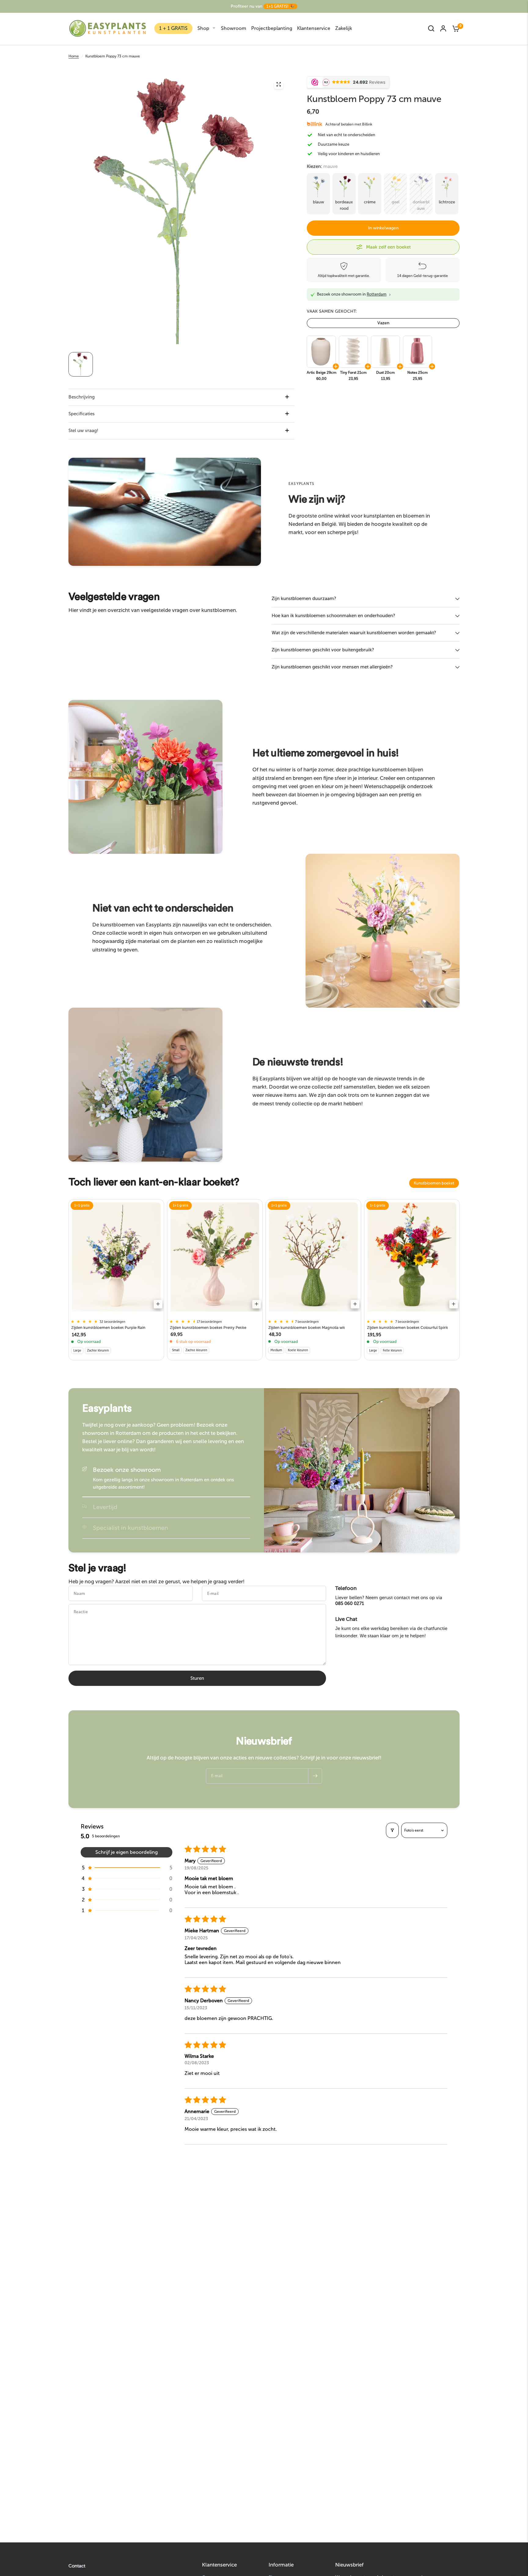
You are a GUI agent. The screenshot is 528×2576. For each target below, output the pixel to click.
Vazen (383, 323)
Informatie (281, 2565)
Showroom (234, 28)
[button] (127, 1868)
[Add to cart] (158, 1304)
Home (74, 56)
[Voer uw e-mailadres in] (315, 1776)
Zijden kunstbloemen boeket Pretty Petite (208, 1328)
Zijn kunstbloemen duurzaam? (304, 599)
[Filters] (392, 1830)
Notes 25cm (418, 373)
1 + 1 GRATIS (173, 28)
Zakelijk (344, 28)
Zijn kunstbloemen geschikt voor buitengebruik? (323, 650)
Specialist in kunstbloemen (130, 1528)
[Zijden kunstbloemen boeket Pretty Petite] (215, 1257)
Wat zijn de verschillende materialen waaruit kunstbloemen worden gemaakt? (354, 633)
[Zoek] (431, 28)
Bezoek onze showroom (127, 1470)
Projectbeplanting (272, 28)
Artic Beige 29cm (321, 373)
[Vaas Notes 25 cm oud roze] (417, 352)
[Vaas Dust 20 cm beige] (385, 352)
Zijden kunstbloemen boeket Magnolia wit (307, 1328)
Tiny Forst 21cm (353, 373)
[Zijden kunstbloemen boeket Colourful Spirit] (412, 1257)
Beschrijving (82, 397)
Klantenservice (314, 28)
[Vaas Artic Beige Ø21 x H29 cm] (321, 352)
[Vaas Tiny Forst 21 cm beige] (353, 352)
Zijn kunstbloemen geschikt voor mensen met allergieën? (332, 667)
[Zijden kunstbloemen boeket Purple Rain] (116, 1257)
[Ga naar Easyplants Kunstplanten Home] (108, 28)
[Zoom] (279, 84)
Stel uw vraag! (83, 431)
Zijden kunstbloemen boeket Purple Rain (108, 1328)
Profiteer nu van (262, 6)
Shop (203, 28)
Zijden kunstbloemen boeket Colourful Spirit (407, 1328)
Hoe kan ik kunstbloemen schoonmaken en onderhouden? (333, 616)
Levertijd (105, 1507)
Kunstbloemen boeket (434, 1183)
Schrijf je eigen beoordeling (127, 1852)
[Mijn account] (443, 28)
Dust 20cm (385, 373)
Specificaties (82, 414)
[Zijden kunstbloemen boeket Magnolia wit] (313, 1257)
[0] (454, 28)
